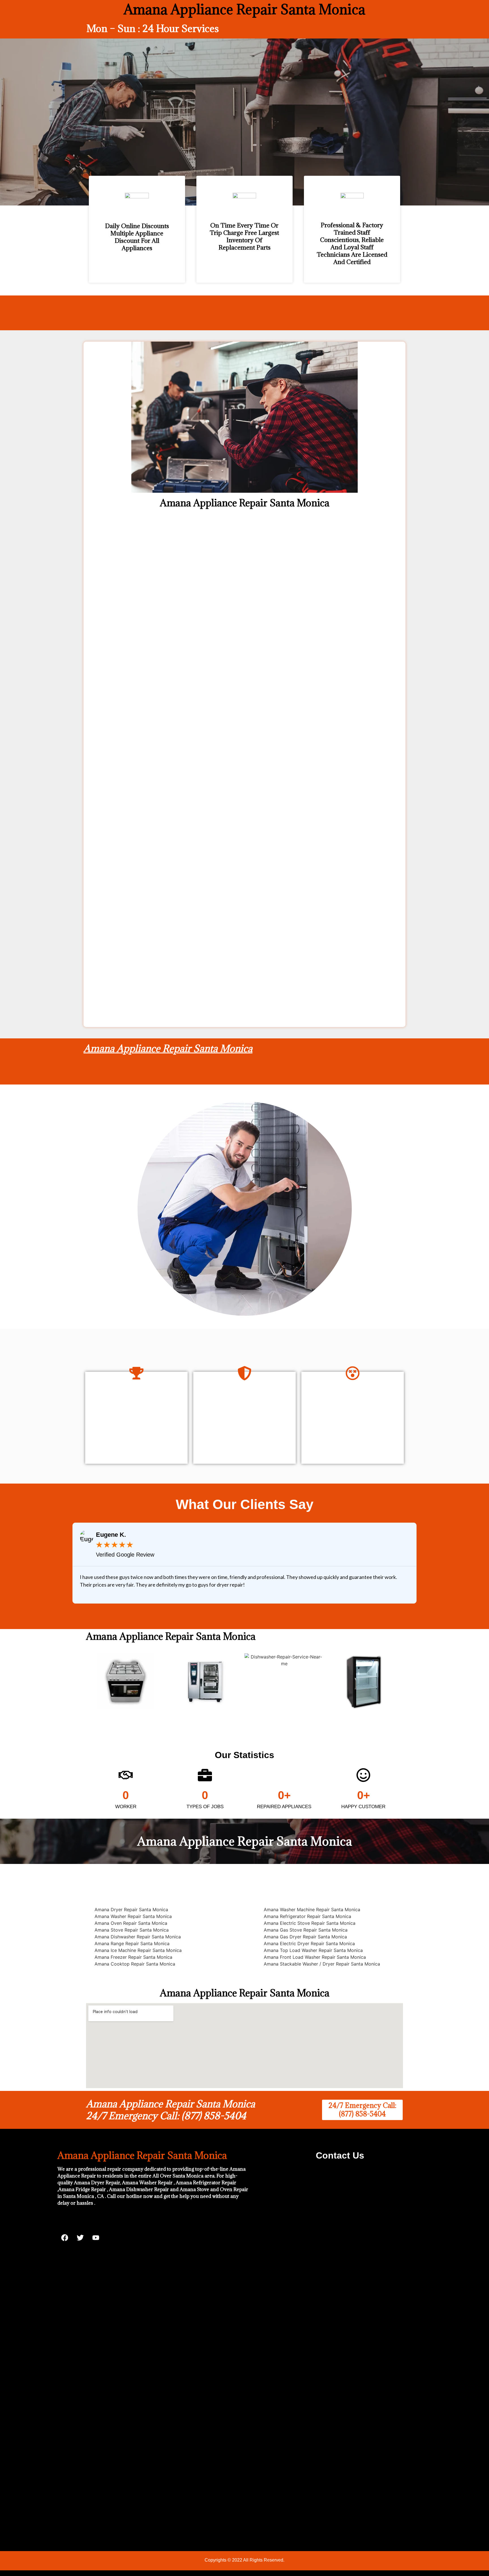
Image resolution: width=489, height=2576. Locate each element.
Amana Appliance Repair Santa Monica (168, 1048)
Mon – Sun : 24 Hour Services (153, 28)
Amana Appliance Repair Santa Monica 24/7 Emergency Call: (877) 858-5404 (170, 2110)
